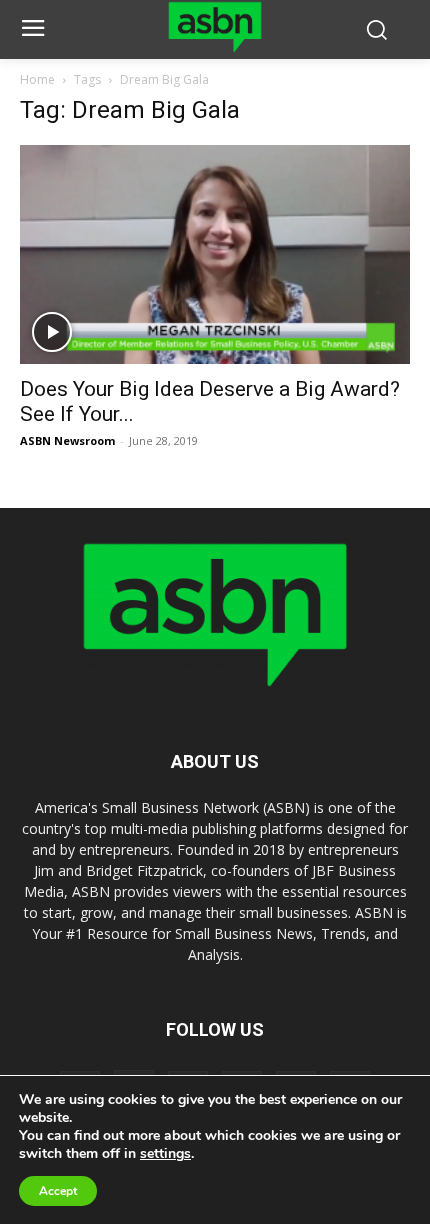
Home (37, 79)
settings (165, 1154)
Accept (58, 1191)
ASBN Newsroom (67, 440)
